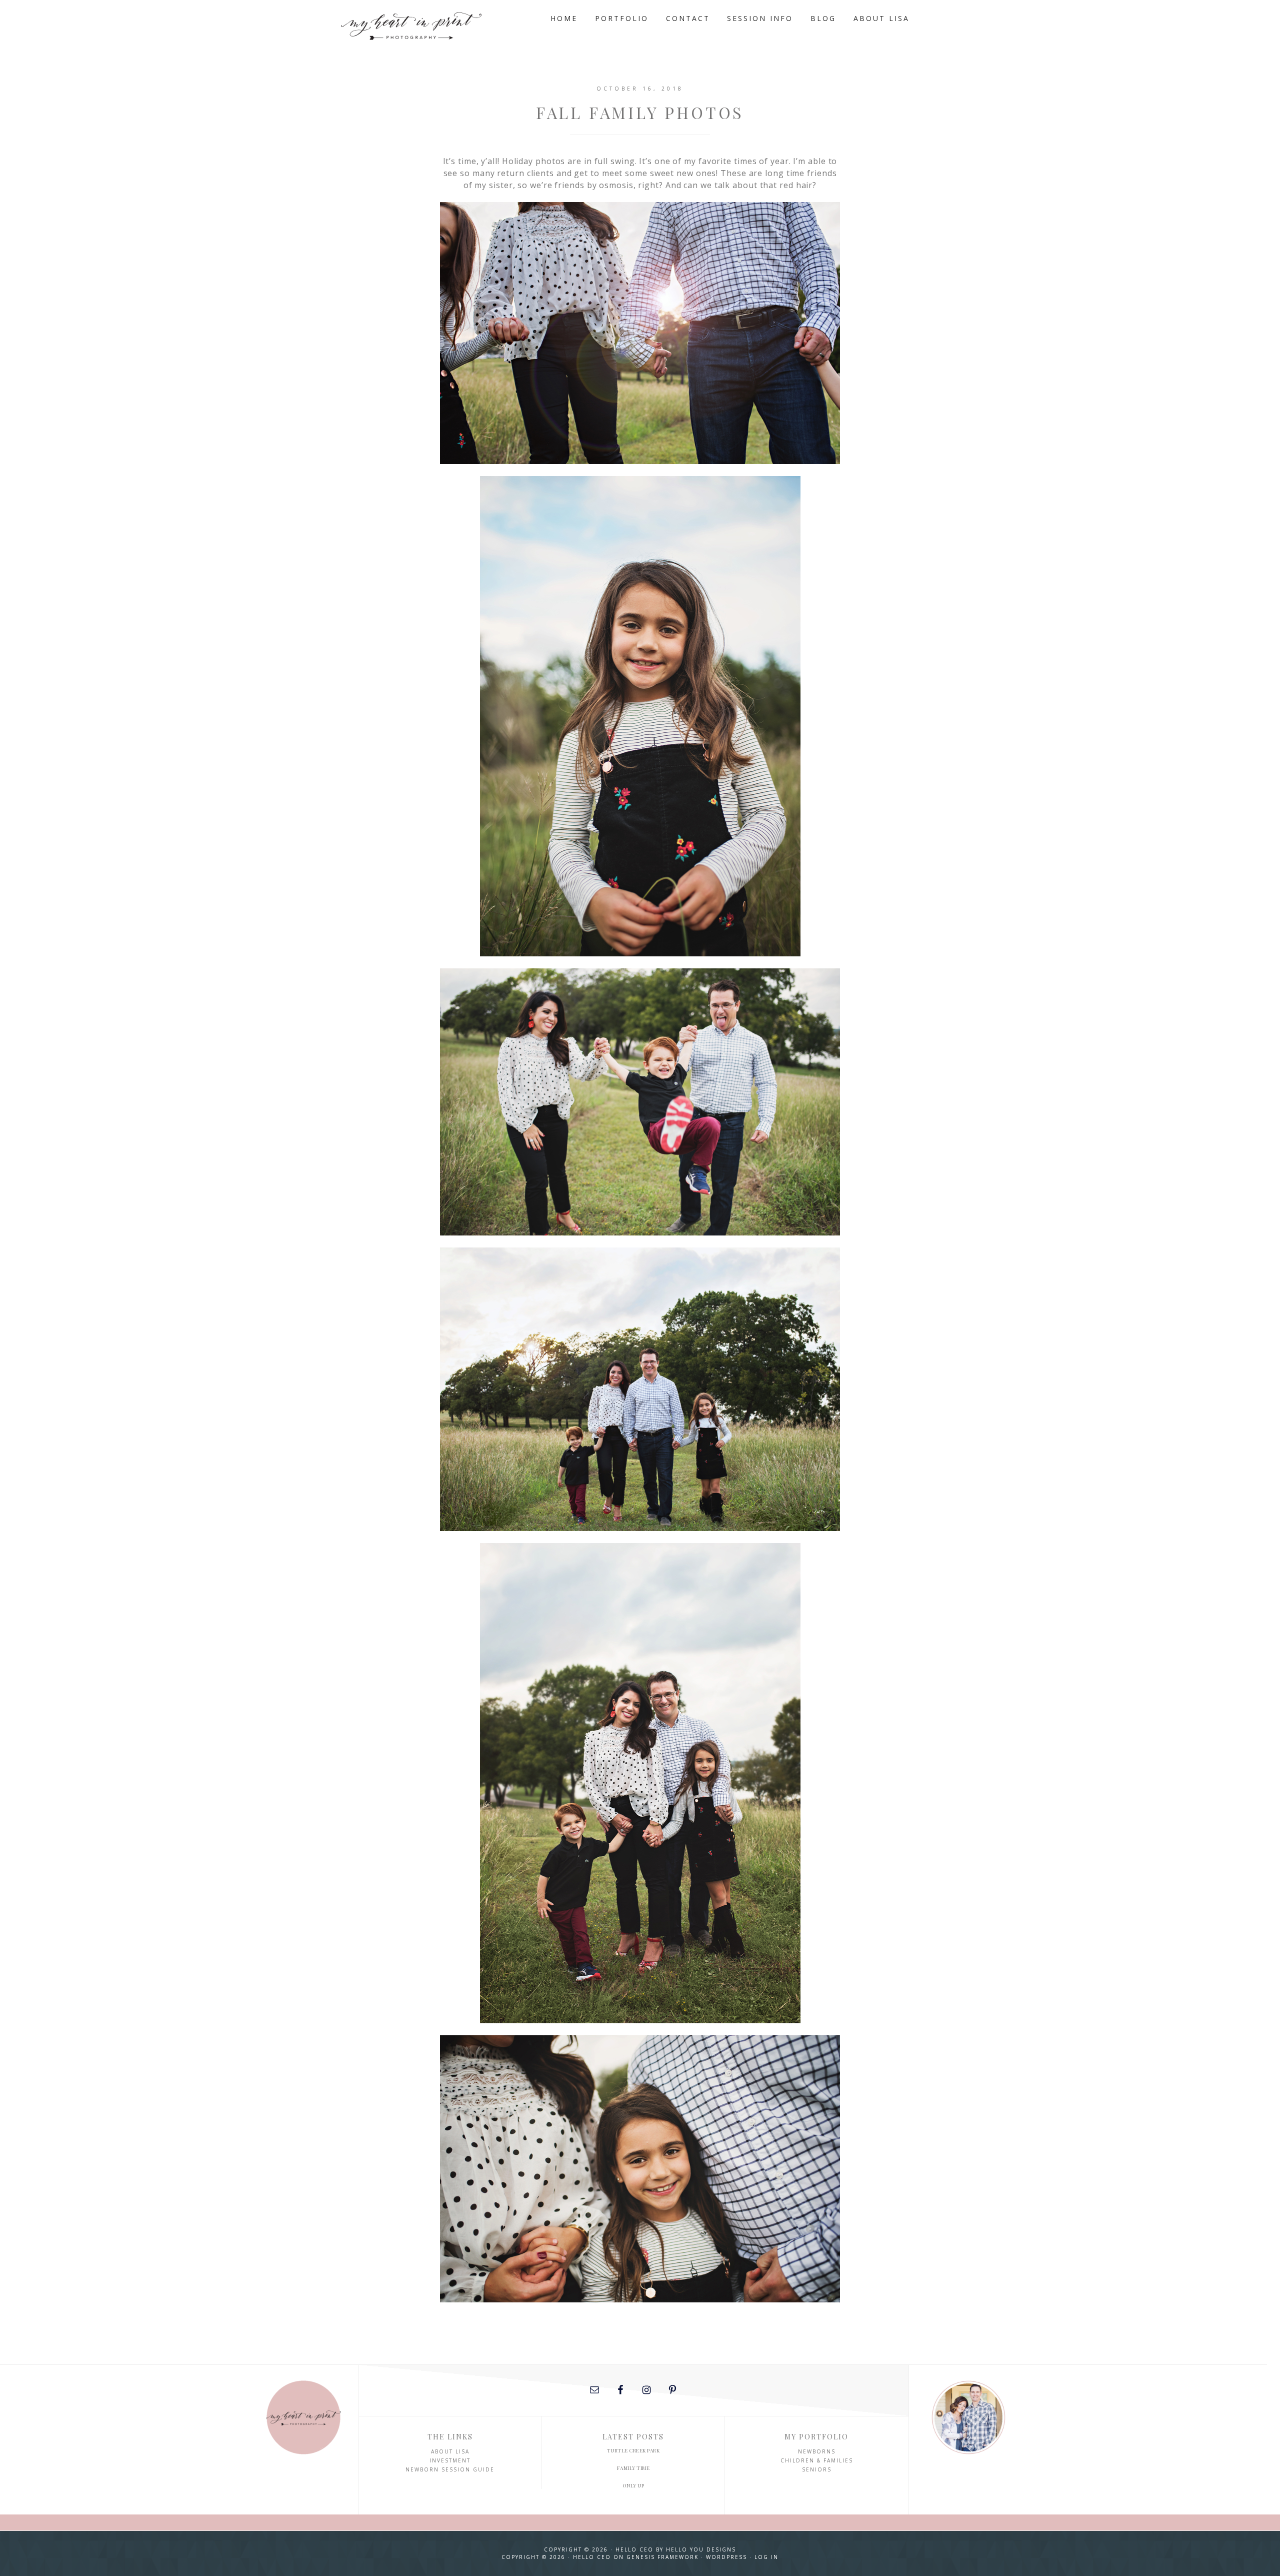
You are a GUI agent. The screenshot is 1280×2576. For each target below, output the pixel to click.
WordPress (726, 2557)
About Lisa (450, 2451)
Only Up (633, 2485)
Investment (450, 2460)
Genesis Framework (662, 2557)
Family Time (633, 2468)
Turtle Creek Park (633, 2450)
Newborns (817, 2451)
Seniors (817, 2469)
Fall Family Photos (640, 112)
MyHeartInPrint (430, 24)
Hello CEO (634, 2549)
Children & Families (817, 2460)
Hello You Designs (701, 2549)
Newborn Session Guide (450, 2469)
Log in (766, 2557)
